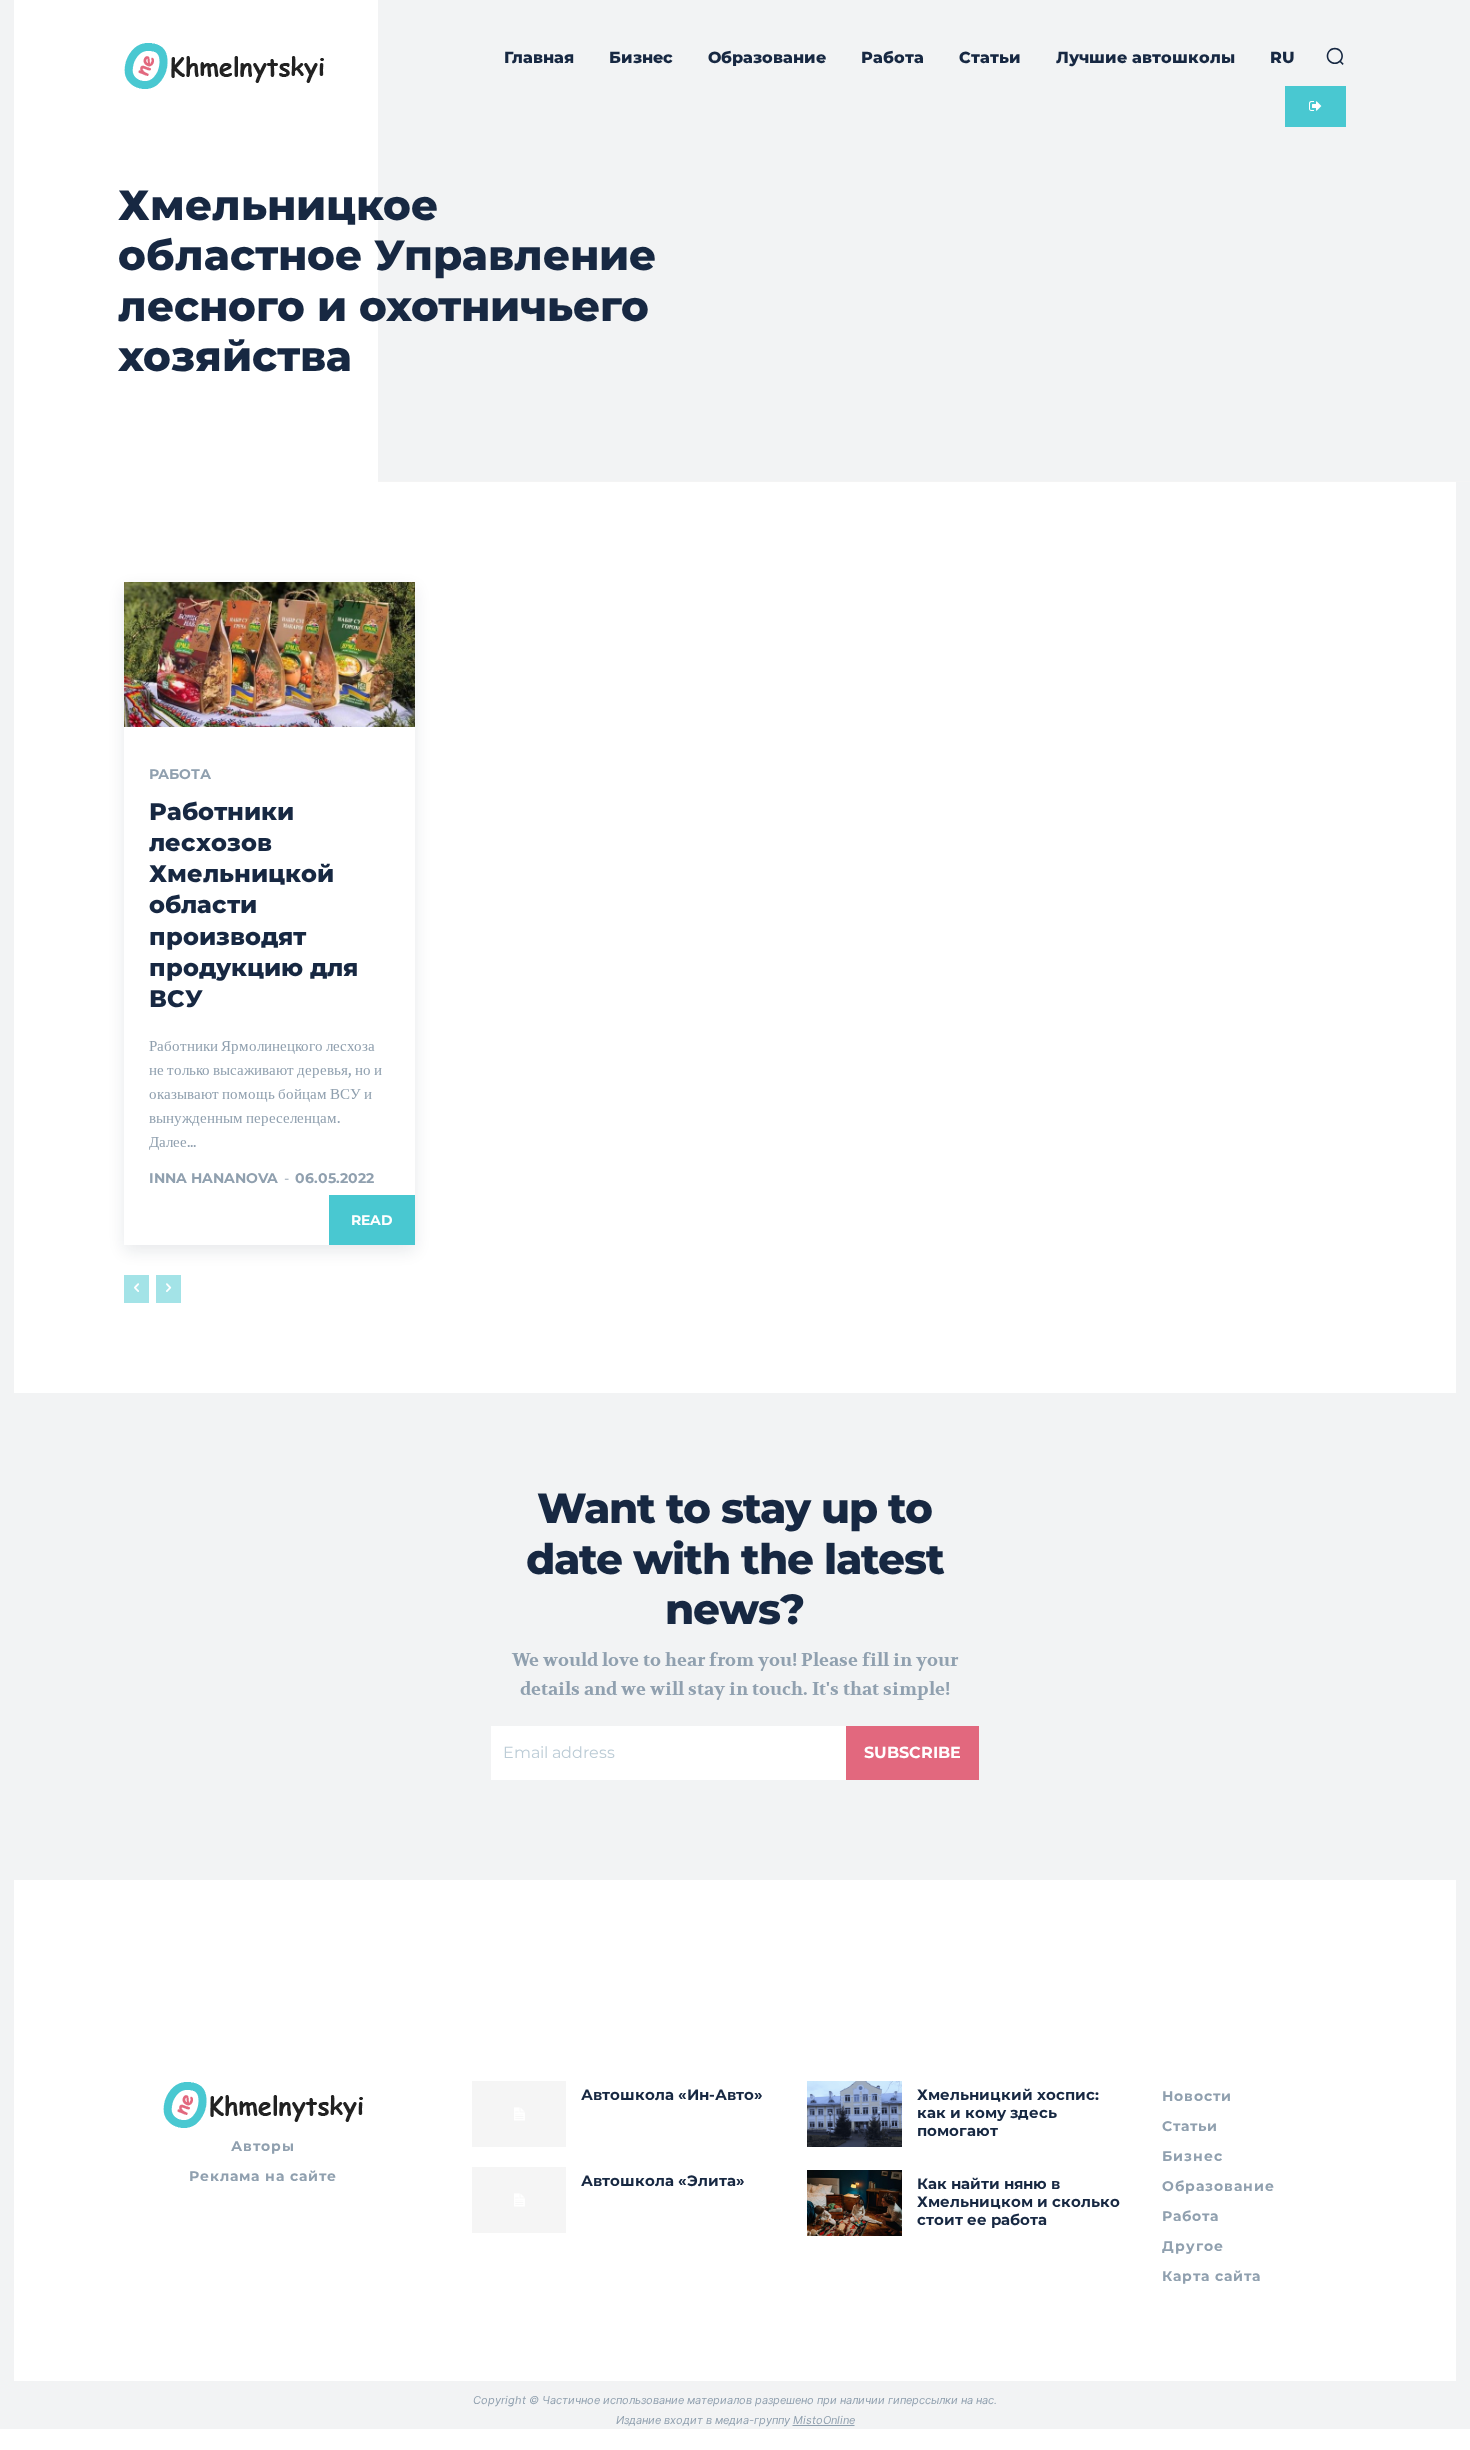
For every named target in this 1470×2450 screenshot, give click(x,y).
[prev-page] (136, 1289)
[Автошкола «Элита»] (519, 2200)
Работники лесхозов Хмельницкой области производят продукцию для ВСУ (253, 905)
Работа (180, 774)
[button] (1335, 56)
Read (372, 1220)
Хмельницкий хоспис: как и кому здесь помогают (1008, 2112)
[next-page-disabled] (168, 1289)
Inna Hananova (213, 1178)
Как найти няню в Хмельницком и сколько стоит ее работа (1018, 2201)
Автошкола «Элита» (663, 2180)
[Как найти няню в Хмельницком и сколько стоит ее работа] (854, 2203)
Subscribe (912, 1752)
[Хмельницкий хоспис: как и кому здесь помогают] (854, 2114)
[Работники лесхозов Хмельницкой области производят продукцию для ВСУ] (269, 654)
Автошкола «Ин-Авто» (672, 2094)
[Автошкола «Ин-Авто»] (519, 2114)
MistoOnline (824, 2420)
